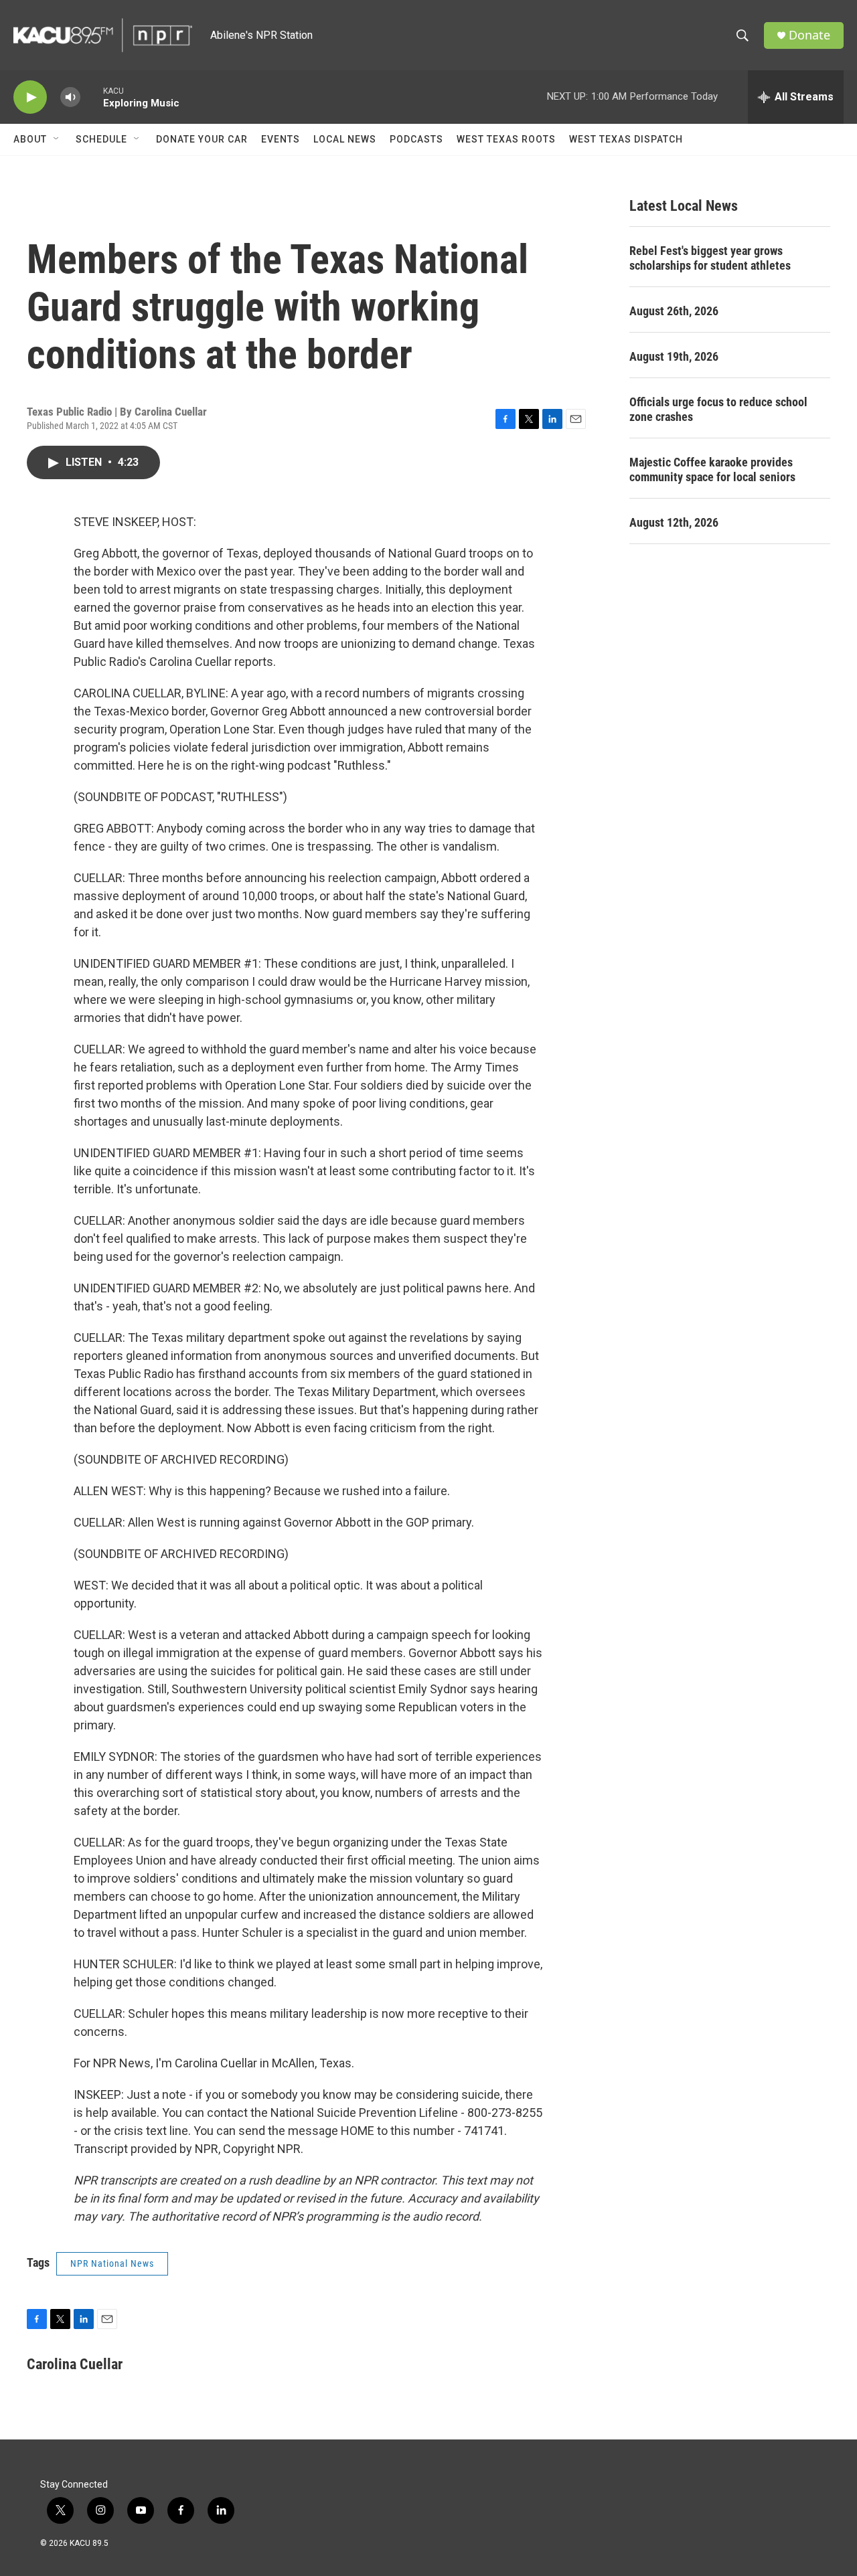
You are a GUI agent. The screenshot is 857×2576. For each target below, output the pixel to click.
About (30, 139)
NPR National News (112, 2263)
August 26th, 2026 (674, 311)
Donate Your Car (202, 139)
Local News (345, 139)
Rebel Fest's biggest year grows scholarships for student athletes (710, 258)
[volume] (70, 97)
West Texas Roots (506, 139)
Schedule (101, 139)
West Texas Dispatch (626, 139)
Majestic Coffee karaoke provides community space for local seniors (712, 469)
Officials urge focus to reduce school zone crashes (718, 409)
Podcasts (416, 139)
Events (281, 139)
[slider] (92, 97)
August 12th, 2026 (674, 522)
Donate (809, 35)
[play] (30, 97)
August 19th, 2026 (674, 356)
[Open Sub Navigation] (57, 139)
